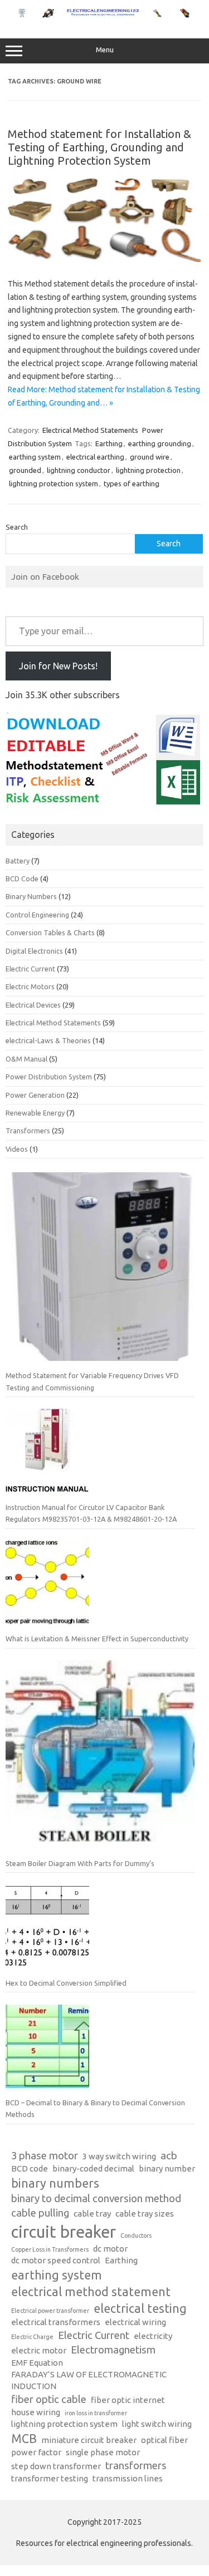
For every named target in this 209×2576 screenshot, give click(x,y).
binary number (167, 2168)
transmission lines (128, 2478)
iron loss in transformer (96, 2413)
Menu (105, 50)
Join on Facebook (45, 576)
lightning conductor (79, 470)
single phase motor (103, 2452)
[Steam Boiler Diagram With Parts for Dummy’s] (100, 1759)
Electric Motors (30, 986)
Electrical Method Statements (90, 430)
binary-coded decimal (93, 2168)
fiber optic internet (128, 2400)
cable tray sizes (145, 2214)
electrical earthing (95, 457)
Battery (18, 861)
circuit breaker (64, 2232)
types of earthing (132, 483)
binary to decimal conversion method (96, 2199)
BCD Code (22, 879)
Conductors (136, 2236)
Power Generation (35, 1095)
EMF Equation (37, 2363)
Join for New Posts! (58, 666)
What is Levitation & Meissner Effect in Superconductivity (97, 1639)
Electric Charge (32, 2337)
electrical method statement (91, 2292)
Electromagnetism (113, 2350)
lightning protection (148, 470)
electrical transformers (56, 2322)
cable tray (92, 2214)
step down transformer (56, 2466)
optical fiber (164, 2440)
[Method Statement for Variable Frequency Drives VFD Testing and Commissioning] (100, 1271)
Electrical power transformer (50, 2311)
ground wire (150, 457)
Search (17, 527)
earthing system (35, 457)
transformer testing (50, 2478)
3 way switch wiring (119, 2156)
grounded (25, 470)
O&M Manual (26, 1059)
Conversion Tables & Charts (50, 932)
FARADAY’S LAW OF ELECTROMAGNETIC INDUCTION (89, 2380)
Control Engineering (37, 915)
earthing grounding (160, 443)
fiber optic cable (49, 2399)
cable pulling (40, 2213)
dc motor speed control (56, 2260)
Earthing (109, 443)
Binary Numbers (31, 896)
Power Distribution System (49, 1077)
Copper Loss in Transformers (50, 2249)
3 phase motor (45, 2156)
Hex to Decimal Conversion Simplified (66, 1983)
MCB (24, 2439)
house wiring (36, 2412)
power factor (36, 2452)
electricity (153, 2336)
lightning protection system (54, 483)
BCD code (30, 2168)
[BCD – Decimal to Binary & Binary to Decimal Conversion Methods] (47, 2051)
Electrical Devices (33, 1005)
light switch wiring (157, 2424)
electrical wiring (135, 2322)
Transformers (28, 1131)
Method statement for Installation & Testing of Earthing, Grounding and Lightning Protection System (99, 147)
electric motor (39, 2350)
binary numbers (55, 2183)
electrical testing (140, 2308)
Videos (17, 1149)
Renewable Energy (35, 1113)
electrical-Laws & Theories (48, 1040)
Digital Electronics (34, 951)
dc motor (110, 2249)
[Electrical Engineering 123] (104, 15)
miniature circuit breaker (89, 2440)
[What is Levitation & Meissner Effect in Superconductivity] (47, 1587)
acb (169, 2156)
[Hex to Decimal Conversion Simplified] (47, 1931)
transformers (136, 2466)
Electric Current (30, 969)
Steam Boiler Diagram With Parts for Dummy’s (80, 1863)
